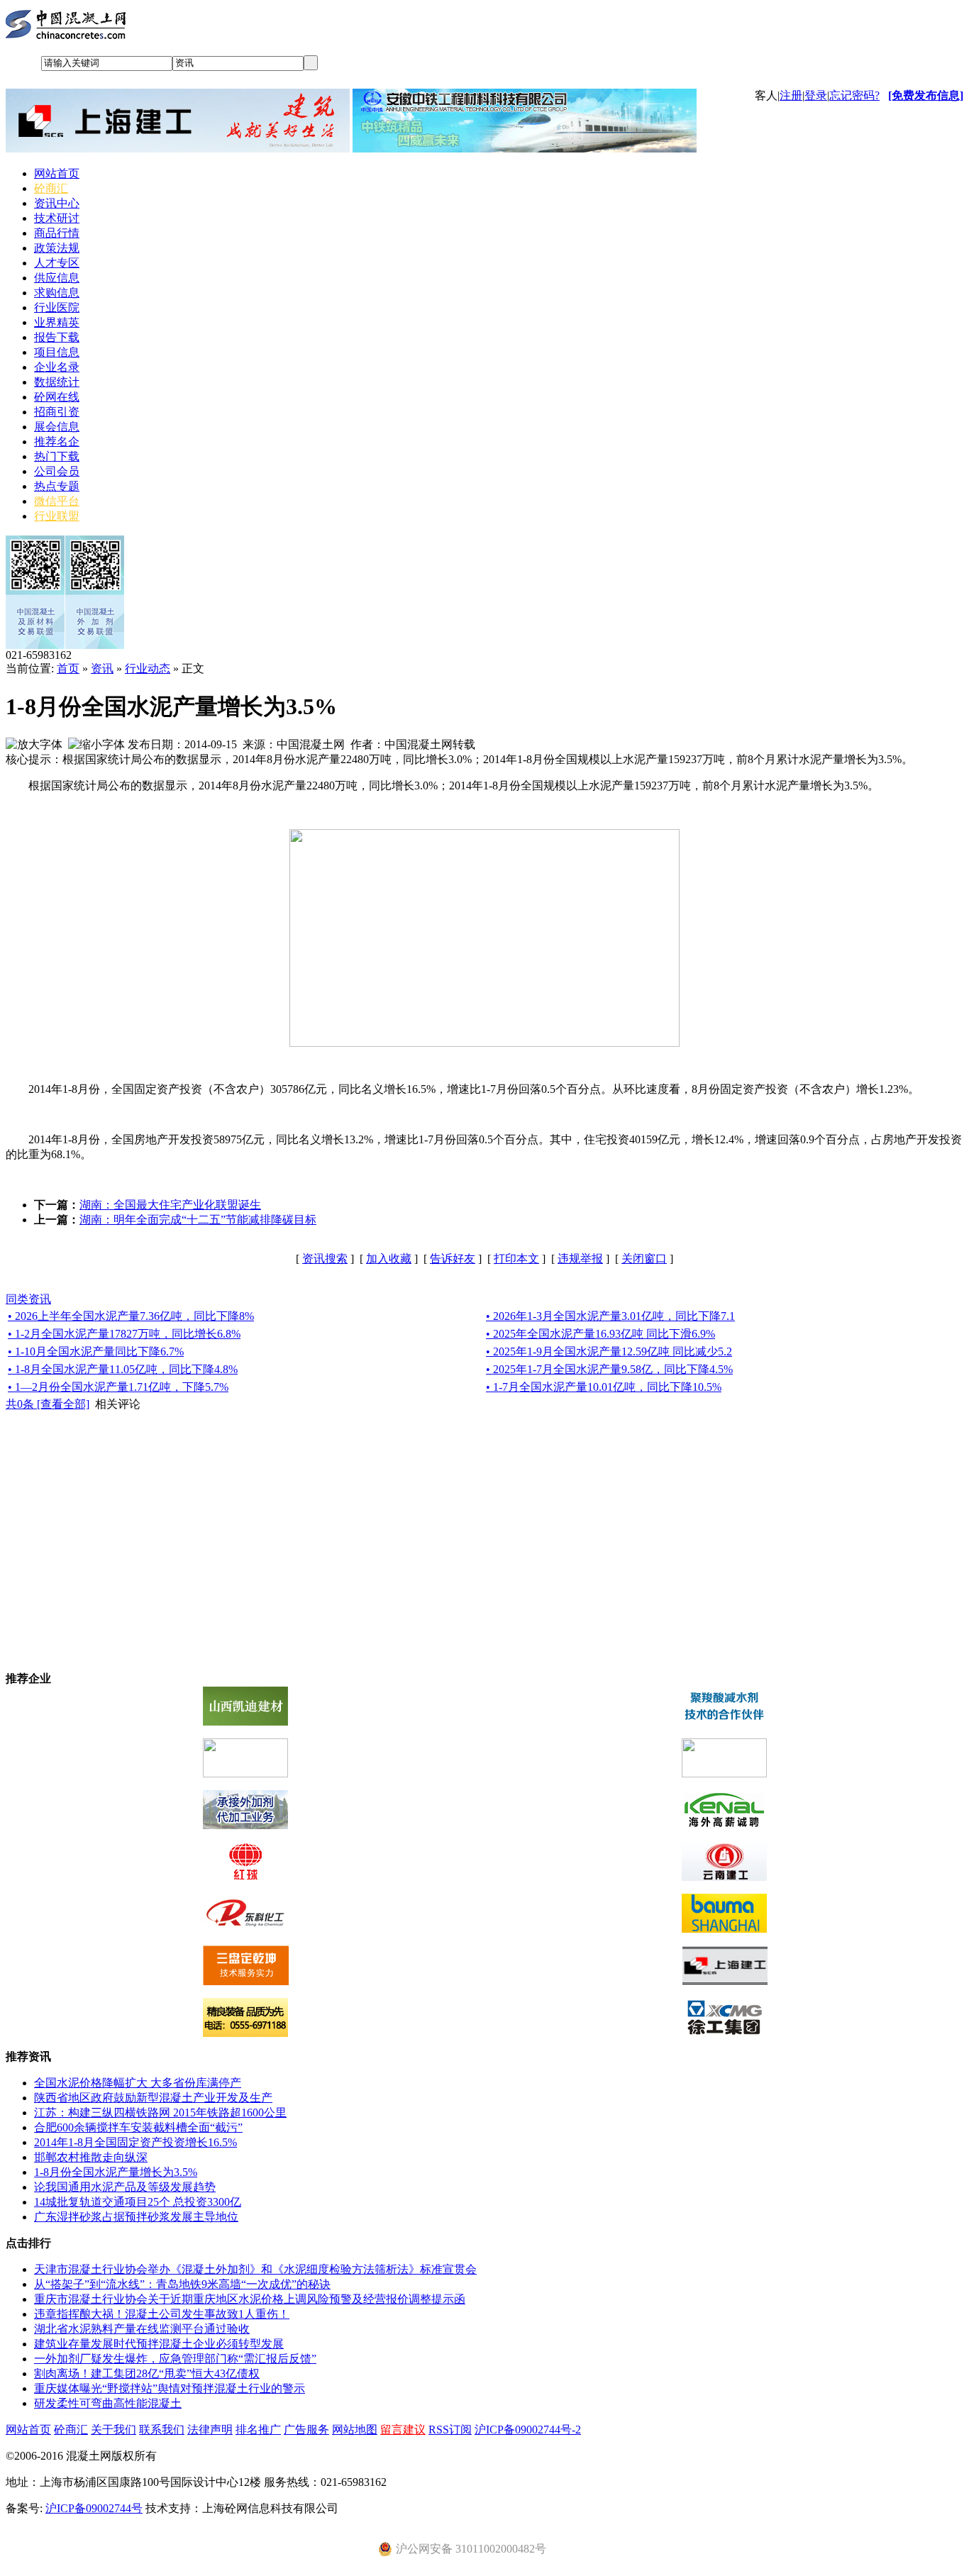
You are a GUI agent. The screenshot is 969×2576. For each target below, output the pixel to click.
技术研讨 (57, 218)
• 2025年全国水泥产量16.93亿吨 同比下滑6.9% (600, 1334)
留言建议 (403, 2430)
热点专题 (57, 486)
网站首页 (57, 173)
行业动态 (148, 668)
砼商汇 (51, 188)
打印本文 (516, 1259)
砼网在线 (57, 397)
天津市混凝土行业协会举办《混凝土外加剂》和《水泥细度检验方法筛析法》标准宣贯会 (255, 2269)
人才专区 (57, 263)
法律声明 (210, 2430)
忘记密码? (854, 95)
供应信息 (57, 278)
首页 (68, 668)
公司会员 (57, 471)
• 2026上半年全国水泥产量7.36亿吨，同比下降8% (131, 1316)
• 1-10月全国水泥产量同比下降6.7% (96, 1351)
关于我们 (113, 2430)
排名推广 (258, 2430)
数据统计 (57, 382)
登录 (816, 95)
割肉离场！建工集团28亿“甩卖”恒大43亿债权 (147, 2374)
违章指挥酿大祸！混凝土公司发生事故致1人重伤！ (162, 2314)
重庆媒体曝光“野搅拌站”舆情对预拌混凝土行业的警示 (170, 2388)
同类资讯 (28, 1299)
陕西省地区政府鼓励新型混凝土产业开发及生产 (153, 2098)
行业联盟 (57, 516)
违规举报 (580, 1259)
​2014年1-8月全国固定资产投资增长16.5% (135, 2142)
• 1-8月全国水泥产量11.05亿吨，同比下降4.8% (123, 1369)
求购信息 (57, 293)
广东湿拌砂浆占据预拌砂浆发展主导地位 (136, 2217)
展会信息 (57, 427)
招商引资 (57, 412)
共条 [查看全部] (48, 1404)
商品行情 (57, 233)
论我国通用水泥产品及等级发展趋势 (125, 2187)
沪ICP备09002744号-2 (528, 2430)
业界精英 (57, 322)
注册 (791, 95)
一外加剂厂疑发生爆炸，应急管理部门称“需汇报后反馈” (175, 2359)
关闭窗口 (644, 1259)
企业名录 (57, 367)
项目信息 (57, 352)
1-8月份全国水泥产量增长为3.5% (116, 2172)
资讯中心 (57, 203)
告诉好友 (453, 1259)
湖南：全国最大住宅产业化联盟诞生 (170, 1205)
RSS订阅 (450, 2430)
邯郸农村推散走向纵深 (91, 2157)
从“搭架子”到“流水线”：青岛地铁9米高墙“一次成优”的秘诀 (182, 2284)
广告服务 (306, 2430)
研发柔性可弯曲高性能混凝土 (108, 2403)
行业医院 (57, 307)
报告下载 (57, 337)
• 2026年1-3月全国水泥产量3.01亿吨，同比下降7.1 (610, 1316)
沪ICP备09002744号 (94, 2508)
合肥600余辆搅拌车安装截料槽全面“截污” (138, 2127)
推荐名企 (57, 442)
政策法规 (57, 248)
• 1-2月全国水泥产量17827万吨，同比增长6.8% (124, 1334)
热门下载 (57, 456)
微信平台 (57, 501)
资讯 (102, 668)
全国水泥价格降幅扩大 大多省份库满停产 (138, 2083)
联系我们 (162, 2430)
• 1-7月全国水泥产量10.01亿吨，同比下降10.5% (604, 1387)
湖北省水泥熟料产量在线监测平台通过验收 (142, 2329)
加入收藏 (389, 1259)
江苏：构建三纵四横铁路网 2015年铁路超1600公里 (160, 2113)
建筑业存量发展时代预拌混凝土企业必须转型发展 (159, 2344)
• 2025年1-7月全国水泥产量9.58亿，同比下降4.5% (609, 1369)
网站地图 (355, 2430)
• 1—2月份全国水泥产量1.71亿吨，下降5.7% (118, 1387)
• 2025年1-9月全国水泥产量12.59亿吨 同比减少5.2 (609, 1351)
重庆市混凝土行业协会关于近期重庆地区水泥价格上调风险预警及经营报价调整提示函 (250, 2299)
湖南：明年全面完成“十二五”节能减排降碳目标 (198, 1220)
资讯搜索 (325, 1259)
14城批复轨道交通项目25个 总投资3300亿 (138, 2202)
